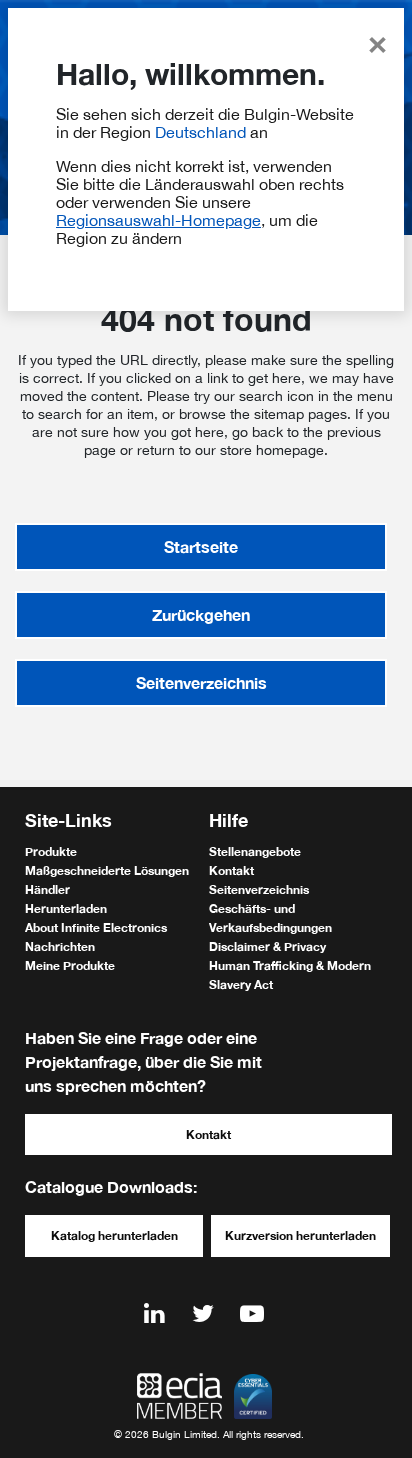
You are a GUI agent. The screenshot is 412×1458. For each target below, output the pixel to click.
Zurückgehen (201, 614)
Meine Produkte (70, 965)
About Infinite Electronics (96, 927)
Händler (47, 889)
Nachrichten (60, 946)
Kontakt (231, 870)
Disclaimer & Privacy (267, 946)
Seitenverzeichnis (201, 682)
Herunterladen (66, 908)
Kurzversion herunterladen (300, 1235)
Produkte (51, 851)
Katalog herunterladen (114, 1235)
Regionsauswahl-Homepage (158, 220)
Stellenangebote (255, 851)
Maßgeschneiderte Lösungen (107, 870)
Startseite (201, 546)
